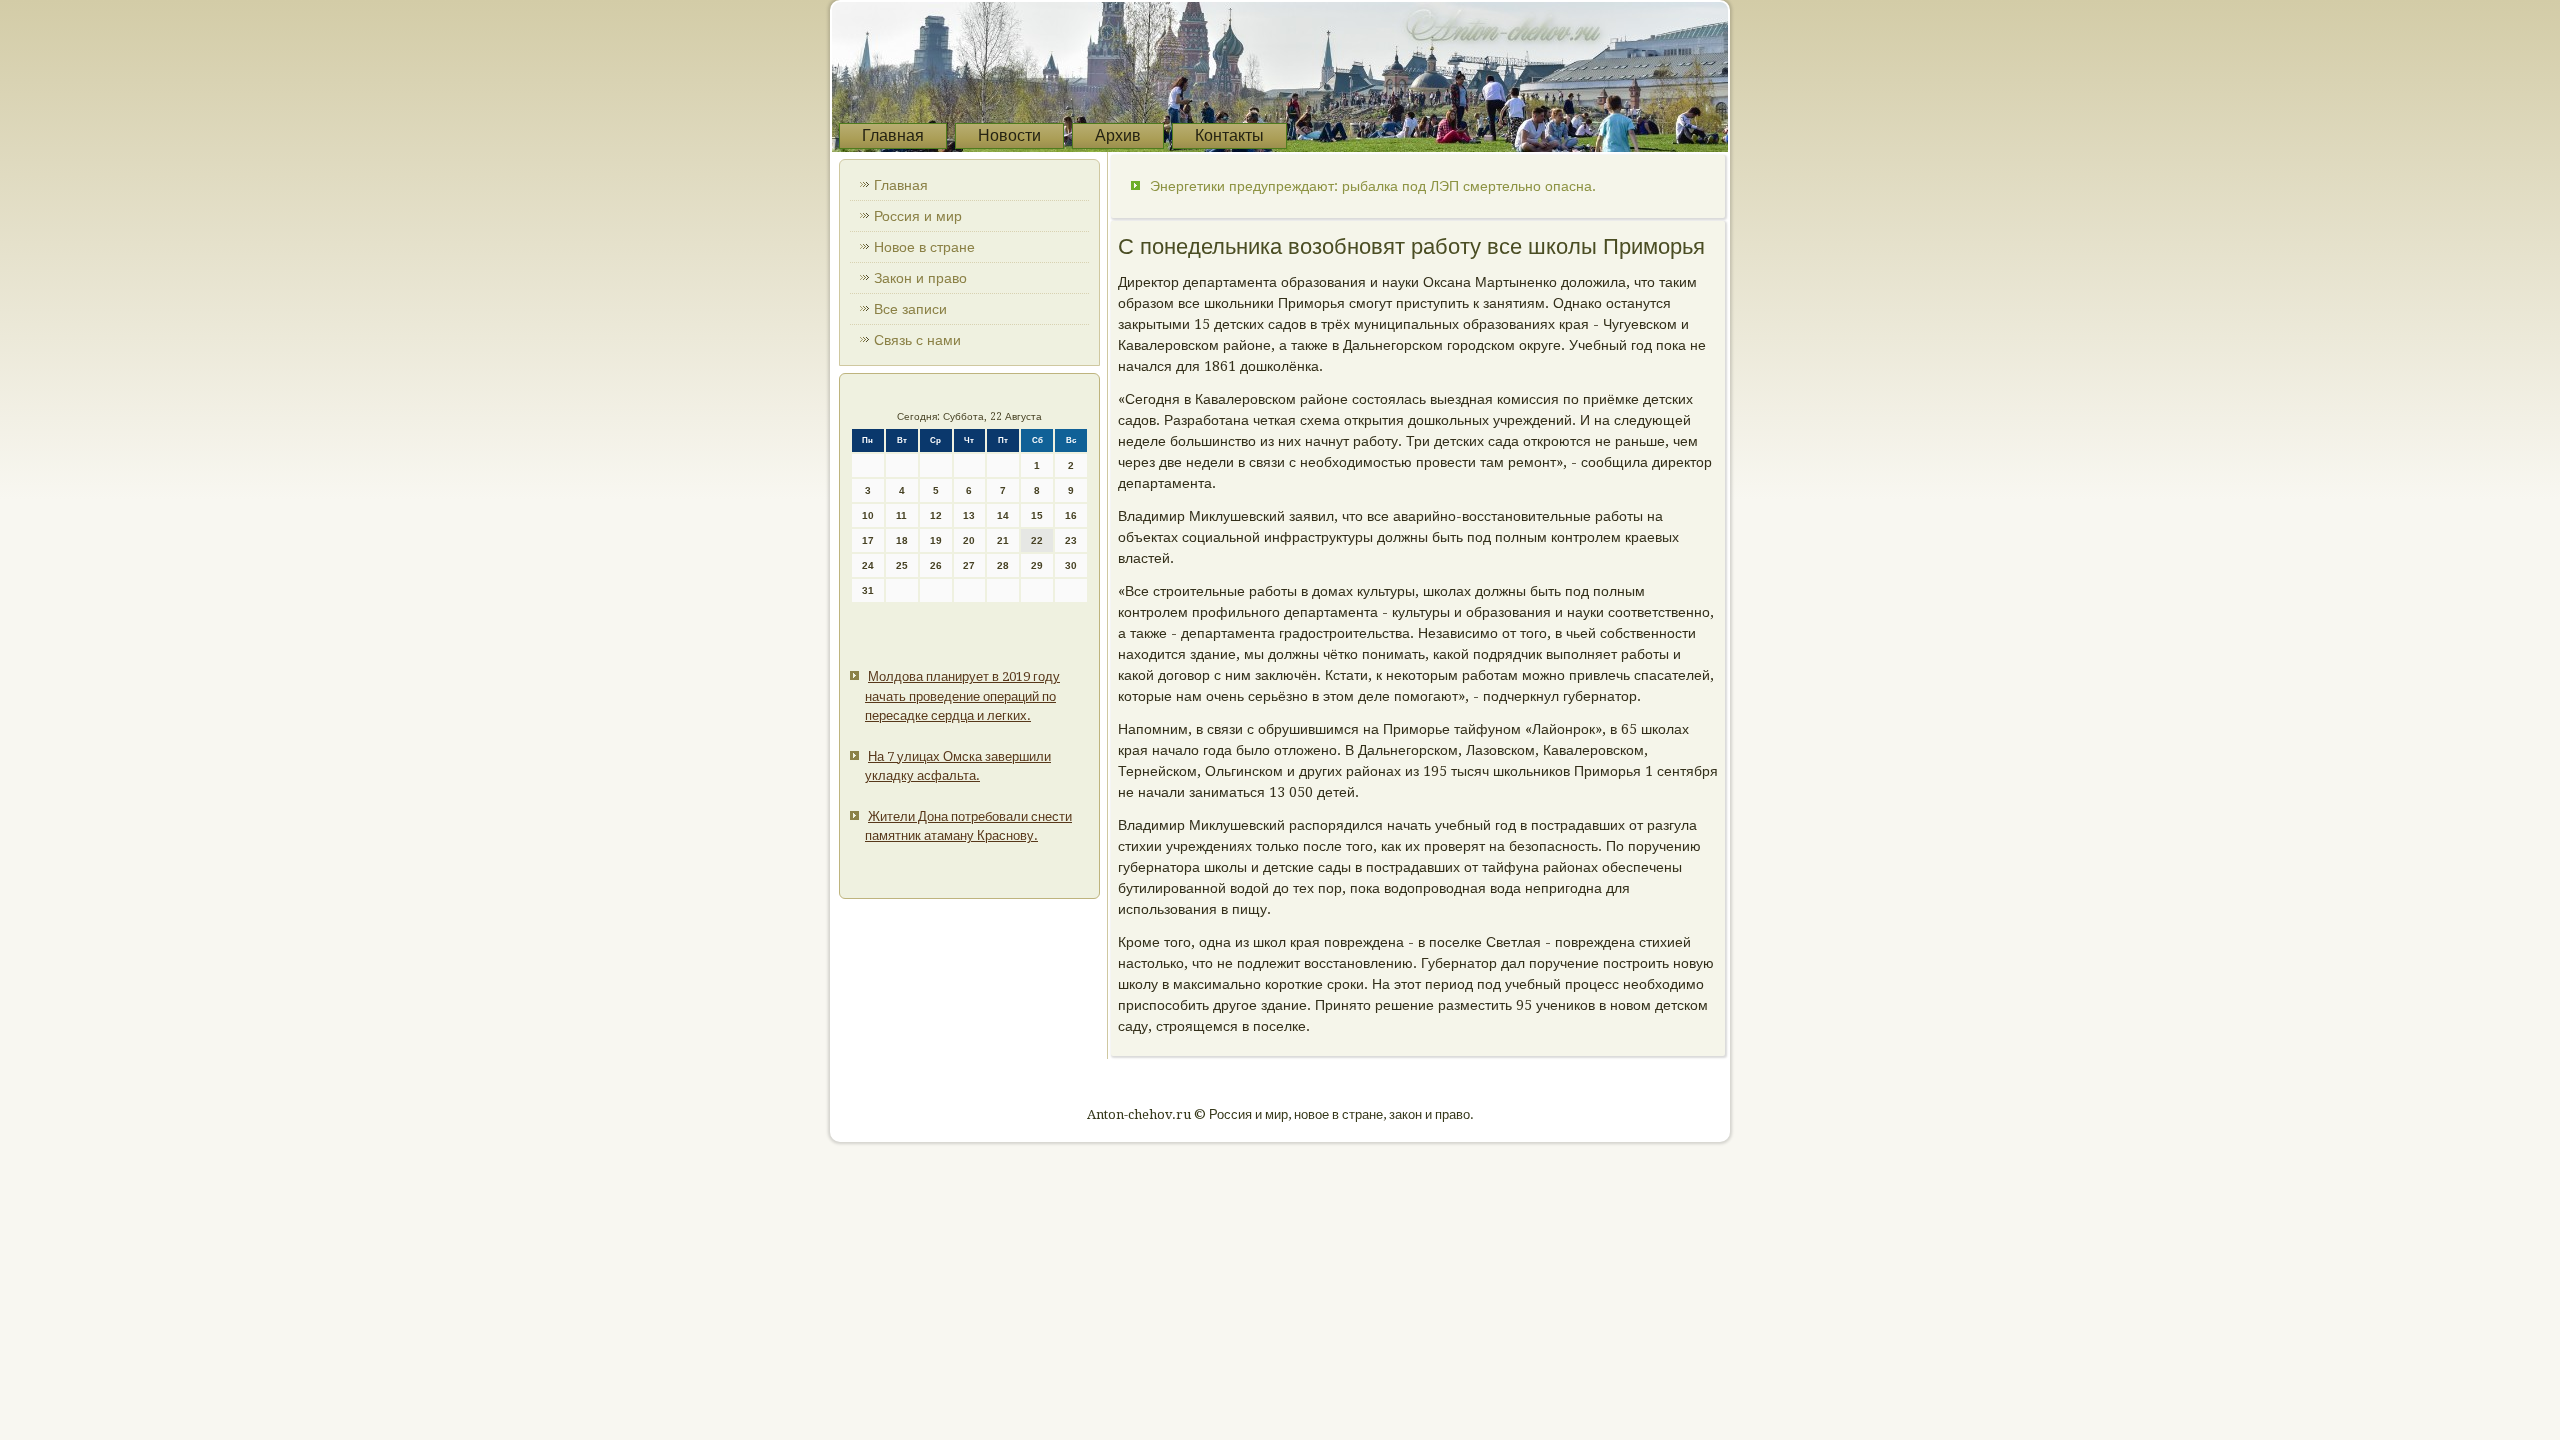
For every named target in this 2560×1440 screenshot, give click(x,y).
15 (1037, 515)
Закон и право (920, 278)
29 (1037, 565)
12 (936, 515)
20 (969, 540)
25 (902, 565)
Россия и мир (918, 216)
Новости (1009, 135)
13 (969, 515)
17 (868, 540)
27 (969, 565)
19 (936, 540)
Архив (1118, 135)
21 (1003, 540)
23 (1071, 540)
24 (868, 565)
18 (902, 540)
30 (1071, 565)
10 (868, 515)
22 (1037, 540)
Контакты (1229, 135)
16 (1071, 515)
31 (868, 590)
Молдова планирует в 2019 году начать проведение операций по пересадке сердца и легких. (962, 696)
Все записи (910, 309)
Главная (893, 135)
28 (1003, 565)
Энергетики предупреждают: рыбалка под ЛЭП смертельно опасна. (1373, 186)
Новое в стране (924, 247)
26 (936, 565)
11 (901, 515)
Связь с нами (917, 340)
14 (1003, 515)
